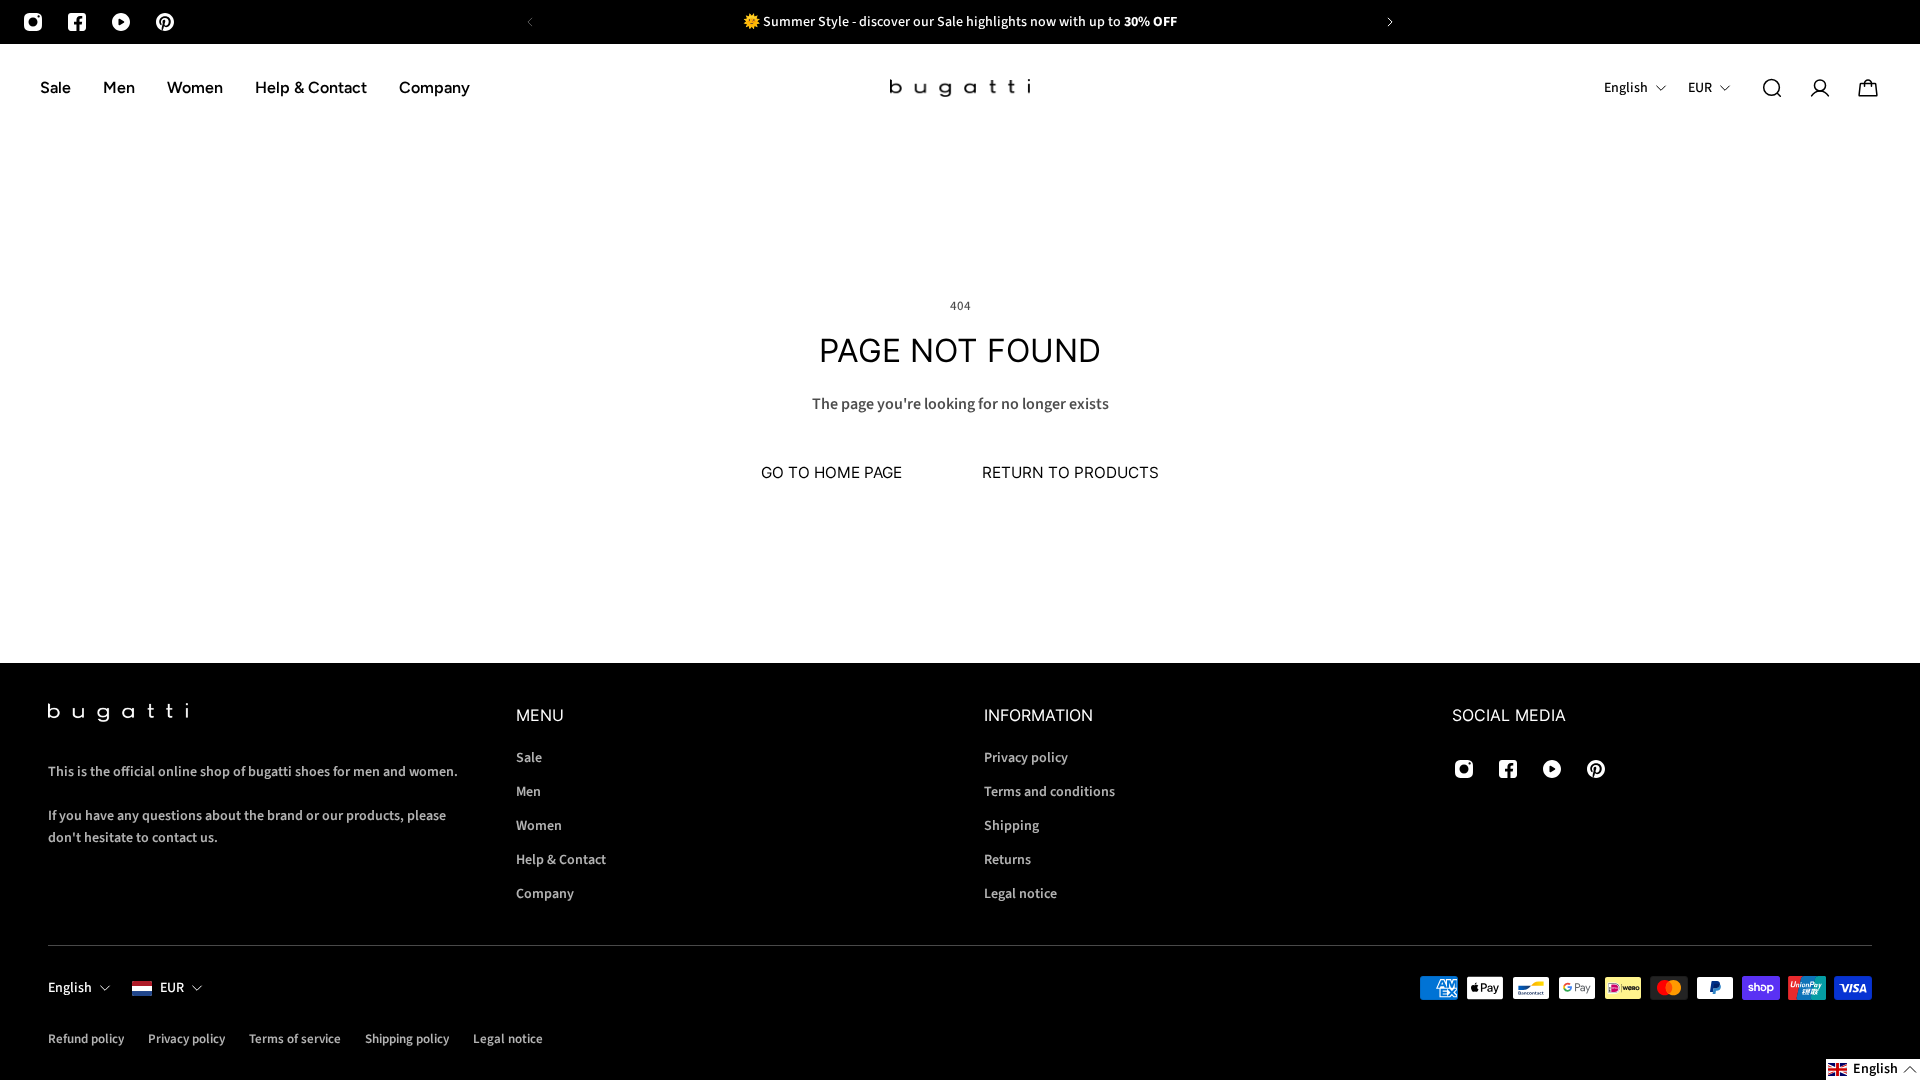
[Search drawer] (1772, 88)
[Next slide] (1390, 22)
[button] (1873, 1069)
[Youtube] (121, 22)
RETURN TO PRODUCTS (1070, 472)
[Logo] (960, 88)
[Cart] (1868, 88)
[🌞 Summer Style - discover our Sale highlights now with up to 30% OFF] (960, 22)
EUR (172, 988)
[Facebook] (77, 22)
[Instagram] (33, 22)
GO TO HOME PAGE (831, 472)
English (70, 988)
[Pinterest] (165, 22)
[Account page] (1820, 88)
